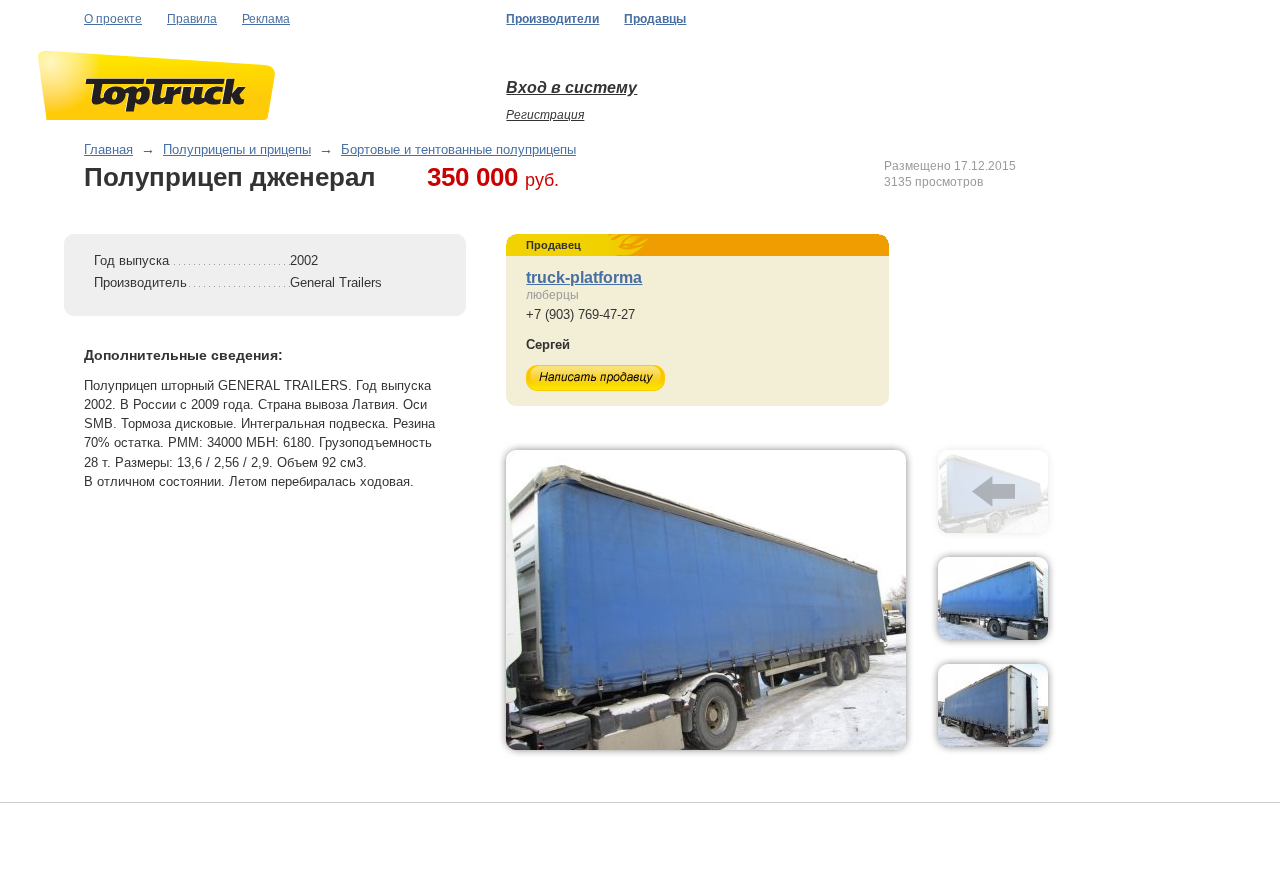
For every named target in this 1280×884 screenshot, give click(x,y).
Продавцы (655, 19)
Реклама (266, 19)
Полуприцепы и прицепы (237, 149)
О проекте (113, 19)
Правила (192, 19)
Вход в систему (571, 87)
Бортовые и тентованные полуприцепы (458, 149)
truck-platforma (584, 277)
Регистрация (545, 115)
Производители (552, 19)
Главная (108, 149)
